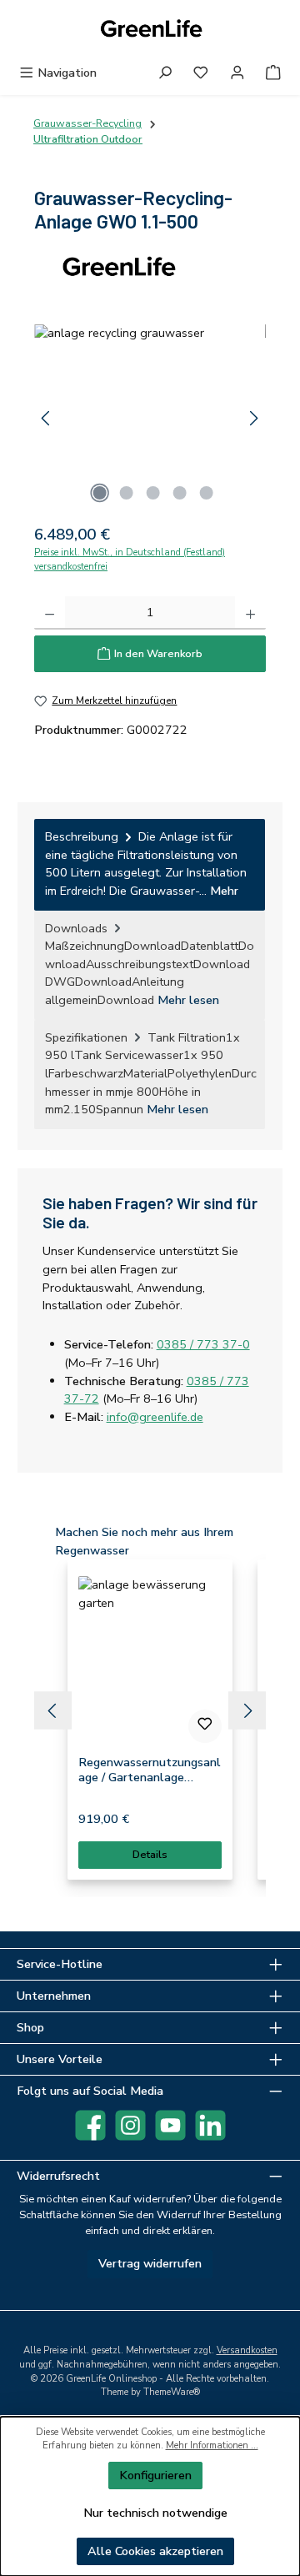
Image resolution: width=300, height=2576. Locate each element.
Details (150, 1855)
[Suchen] (165, 73)
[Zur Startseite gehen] (150, 30)
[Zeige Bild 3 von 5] (152, 493)
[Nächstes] (253, 418)
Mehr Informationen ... (212, 2445)
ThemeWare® (172, 2392)
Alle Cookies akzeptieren (155, 2551)
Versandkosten (247, 2350)
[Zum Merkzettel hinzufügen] (205, 1726)
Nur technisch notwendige (155, 2513)
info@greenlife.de (155, 1417)
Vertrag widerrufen (150, 2263)
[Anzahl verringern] (50, 613)
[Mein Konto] (237, 73)
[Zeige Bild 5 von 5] (206, 493)
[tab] (150, 864)
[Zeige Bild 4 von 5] (179, 493)
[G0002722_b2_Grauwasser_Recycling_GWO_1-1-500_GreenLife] (150, 418)
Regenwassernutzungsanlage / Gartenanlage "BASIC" (150, 1770)
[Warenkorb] (273, 73)
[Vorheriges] (47, 418)
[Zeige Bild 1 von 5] (99, 493)
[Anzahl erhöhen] (250, 613)
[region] (150, 418)
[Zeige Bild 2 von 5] (126, 493)
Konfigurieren (155, 2475)
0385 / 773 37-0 (203, 1344)
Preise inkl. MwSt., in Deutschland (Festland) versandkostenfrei (130, 560)
